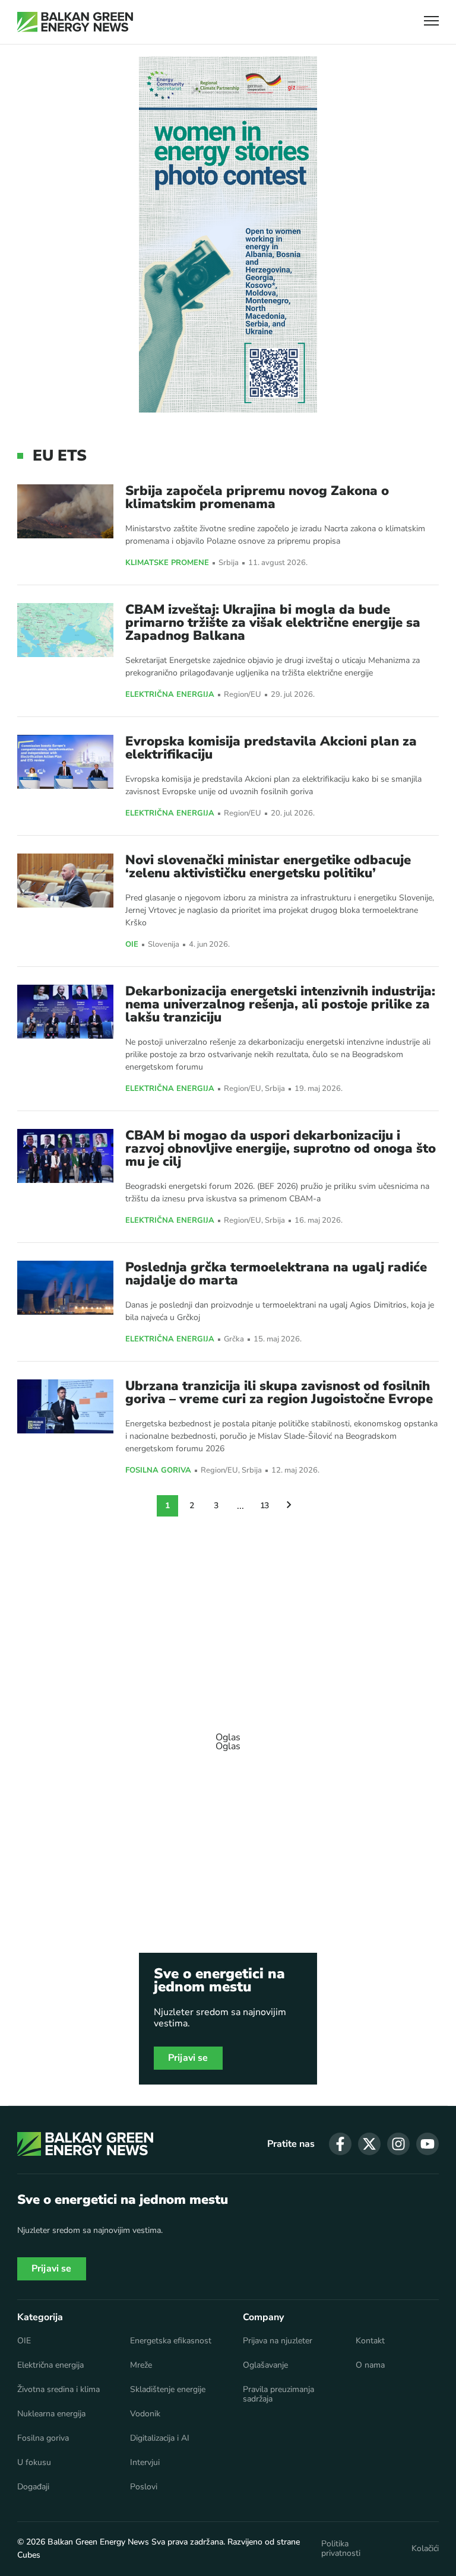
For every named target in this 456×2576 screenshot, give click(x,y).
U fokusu (34, 2463)
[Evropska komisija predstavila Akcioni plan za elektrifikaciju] (65, 762)
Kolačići (425, 2549)
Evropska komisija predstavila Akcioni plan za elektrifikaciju (271, 748)
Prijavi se (188, 2058)
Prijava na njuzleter (278, 2341)
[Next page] (289, 1506)
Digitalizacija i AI (160, 2438)
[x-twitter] (369, 2144)
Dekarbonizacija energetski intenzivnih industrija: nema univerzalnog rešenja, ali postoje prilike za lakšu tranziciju (280, 1004)
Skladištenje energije (168, 2390)
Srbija (229, 563)
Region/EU (243, 695)
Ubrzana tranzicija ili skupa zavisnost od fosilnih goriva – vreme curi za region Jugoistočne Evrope (279, 1392)
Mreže (141, 2365)
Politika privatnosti (341, 2549)
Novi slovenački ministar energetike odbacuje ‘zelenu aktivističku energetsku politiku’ (268, 867)
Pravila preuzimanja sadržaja (278, 2394)
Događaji (33, 2487)
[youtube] (427, 2144)
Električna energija (170, 695)
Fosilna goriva (158, 1471)
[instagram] (398, 2144)
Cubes (29, 2555)
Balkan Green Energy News (98, 2542)
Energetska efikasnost (171, 2341)
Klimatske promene (167, 563)
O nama (370, 2365)
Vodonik (145, 2414)
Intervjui (145, 2463)
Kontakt (370, 2341)
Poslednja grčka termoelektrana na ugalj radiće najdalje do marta (276, 1274)
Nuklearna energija (51, 2414)
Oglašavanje (265, 2365)
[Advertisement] (228, 1736)
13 (265, 1506)
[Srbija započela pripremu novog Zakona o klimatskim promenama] (65, 511)
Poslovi (144, 2487)
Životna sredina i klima (58, 2390)
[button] (431, 22)
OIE (132, 945)
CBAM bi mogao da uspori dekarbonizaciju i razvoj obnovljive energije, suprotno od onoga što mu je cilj (281, 1149)
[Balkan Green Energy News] (75, 22)
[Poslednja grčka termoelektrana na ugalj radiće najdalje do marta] (65, 1288)
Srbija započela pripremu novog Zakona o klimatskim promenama (257, 497)
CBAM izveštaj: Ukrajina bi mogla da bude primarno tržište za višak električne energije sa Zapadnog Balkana (273, 623)
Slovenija (164, 945)
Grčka (234, 1339)
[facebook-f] (340, 2144)
